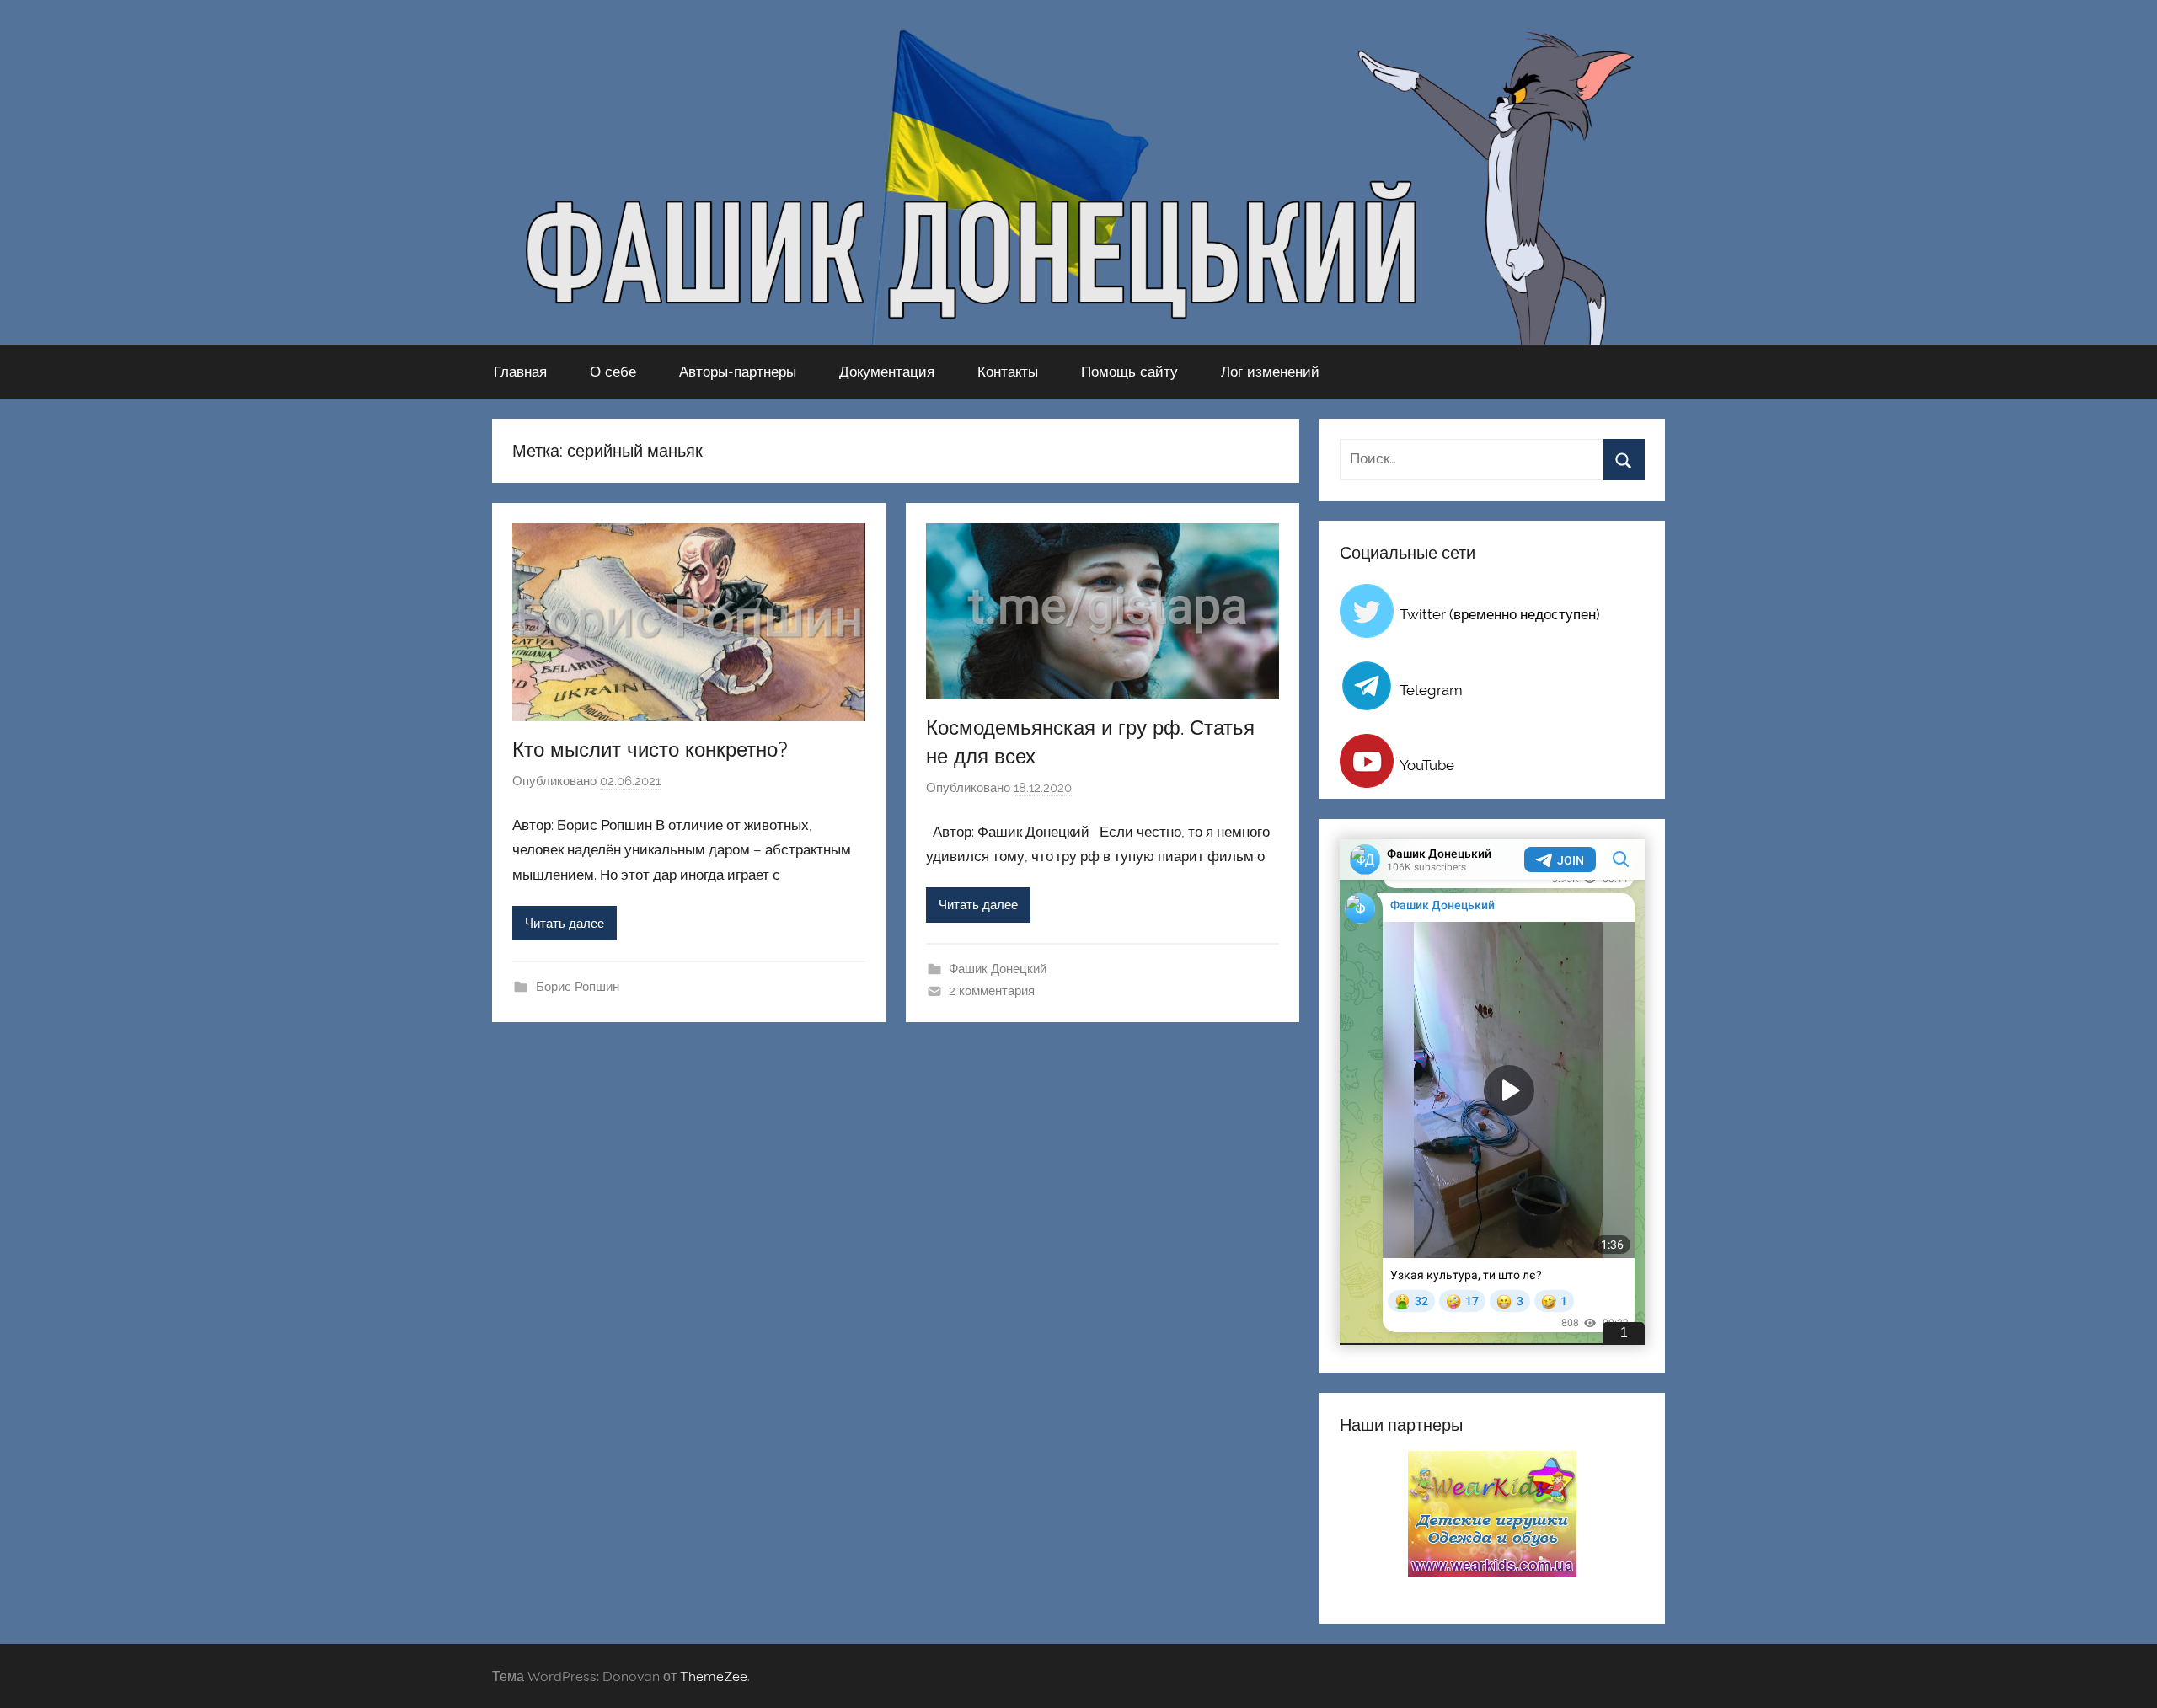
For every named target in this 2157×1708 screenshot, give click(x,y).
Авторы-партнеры (738, 371)
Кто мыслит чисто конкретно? (650, 749)
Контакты (1008, 371)
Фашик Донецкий (998, 969)
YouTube (1427, 765)
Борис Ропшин (578, 987)
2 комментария (992, 991)
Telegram (1431, 690)
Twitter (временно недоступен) (1500, 614)
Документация (887, 371)
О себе (613, 371)
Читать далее (565, 924)
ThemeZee (714, 1676)
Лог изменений (1270, 371)
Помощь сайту (1129, 371)
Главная (520, 371)
